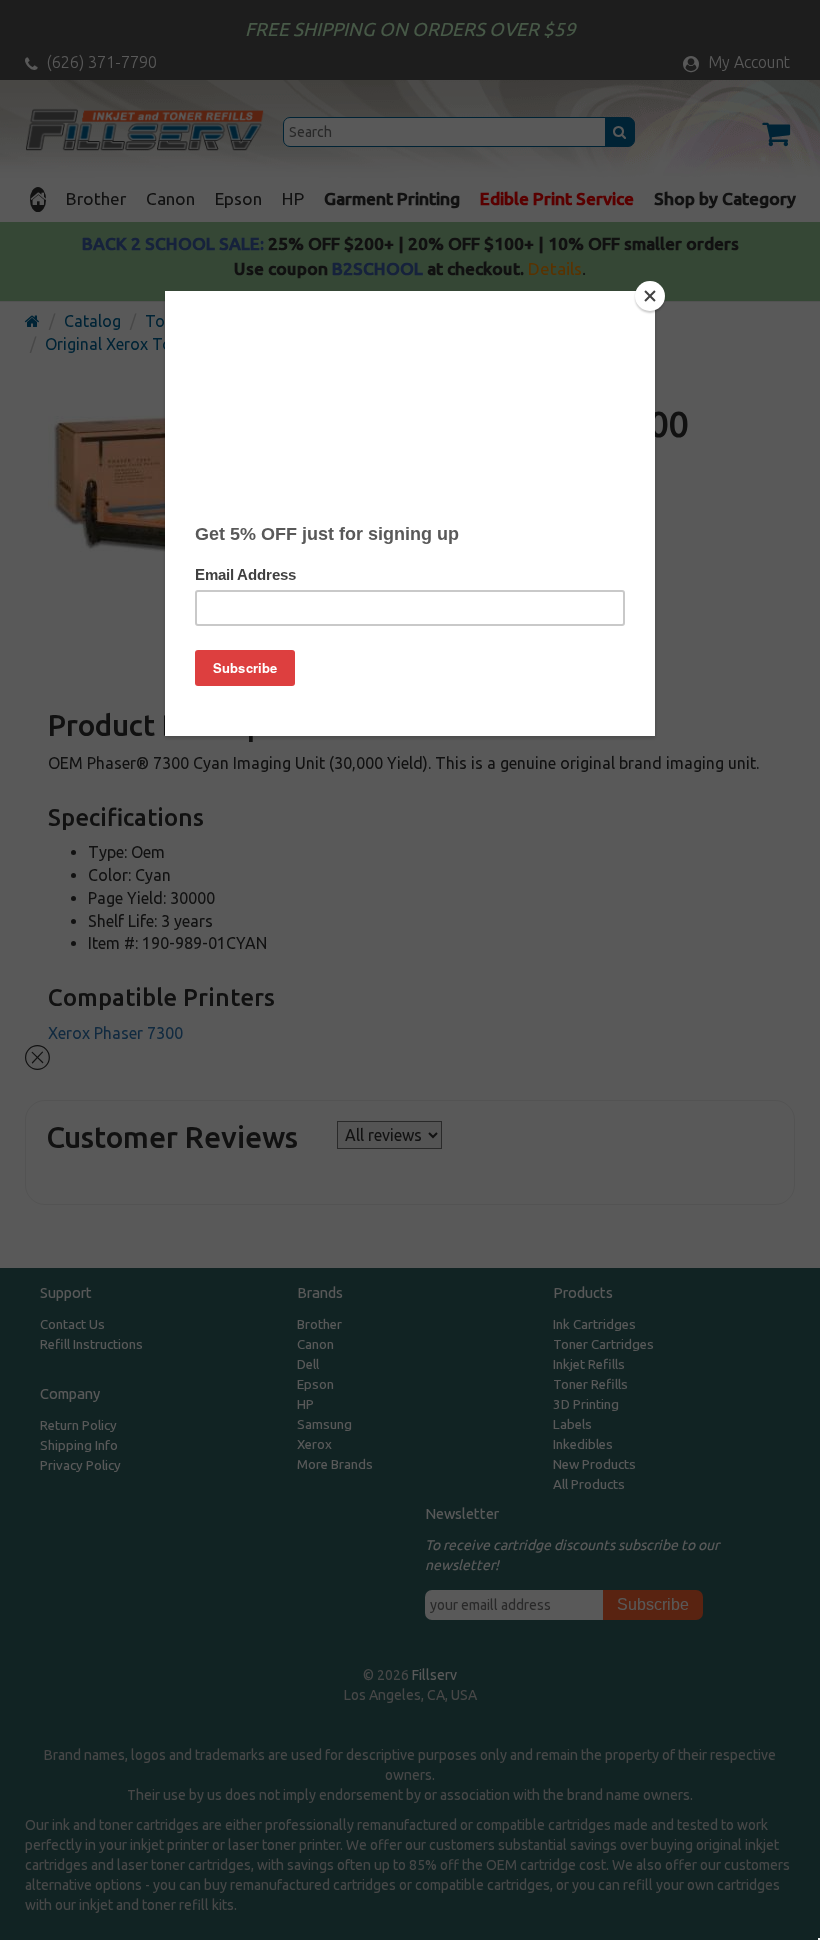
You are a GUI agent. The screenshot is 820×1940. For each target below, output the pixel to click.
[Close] (650, 296)
